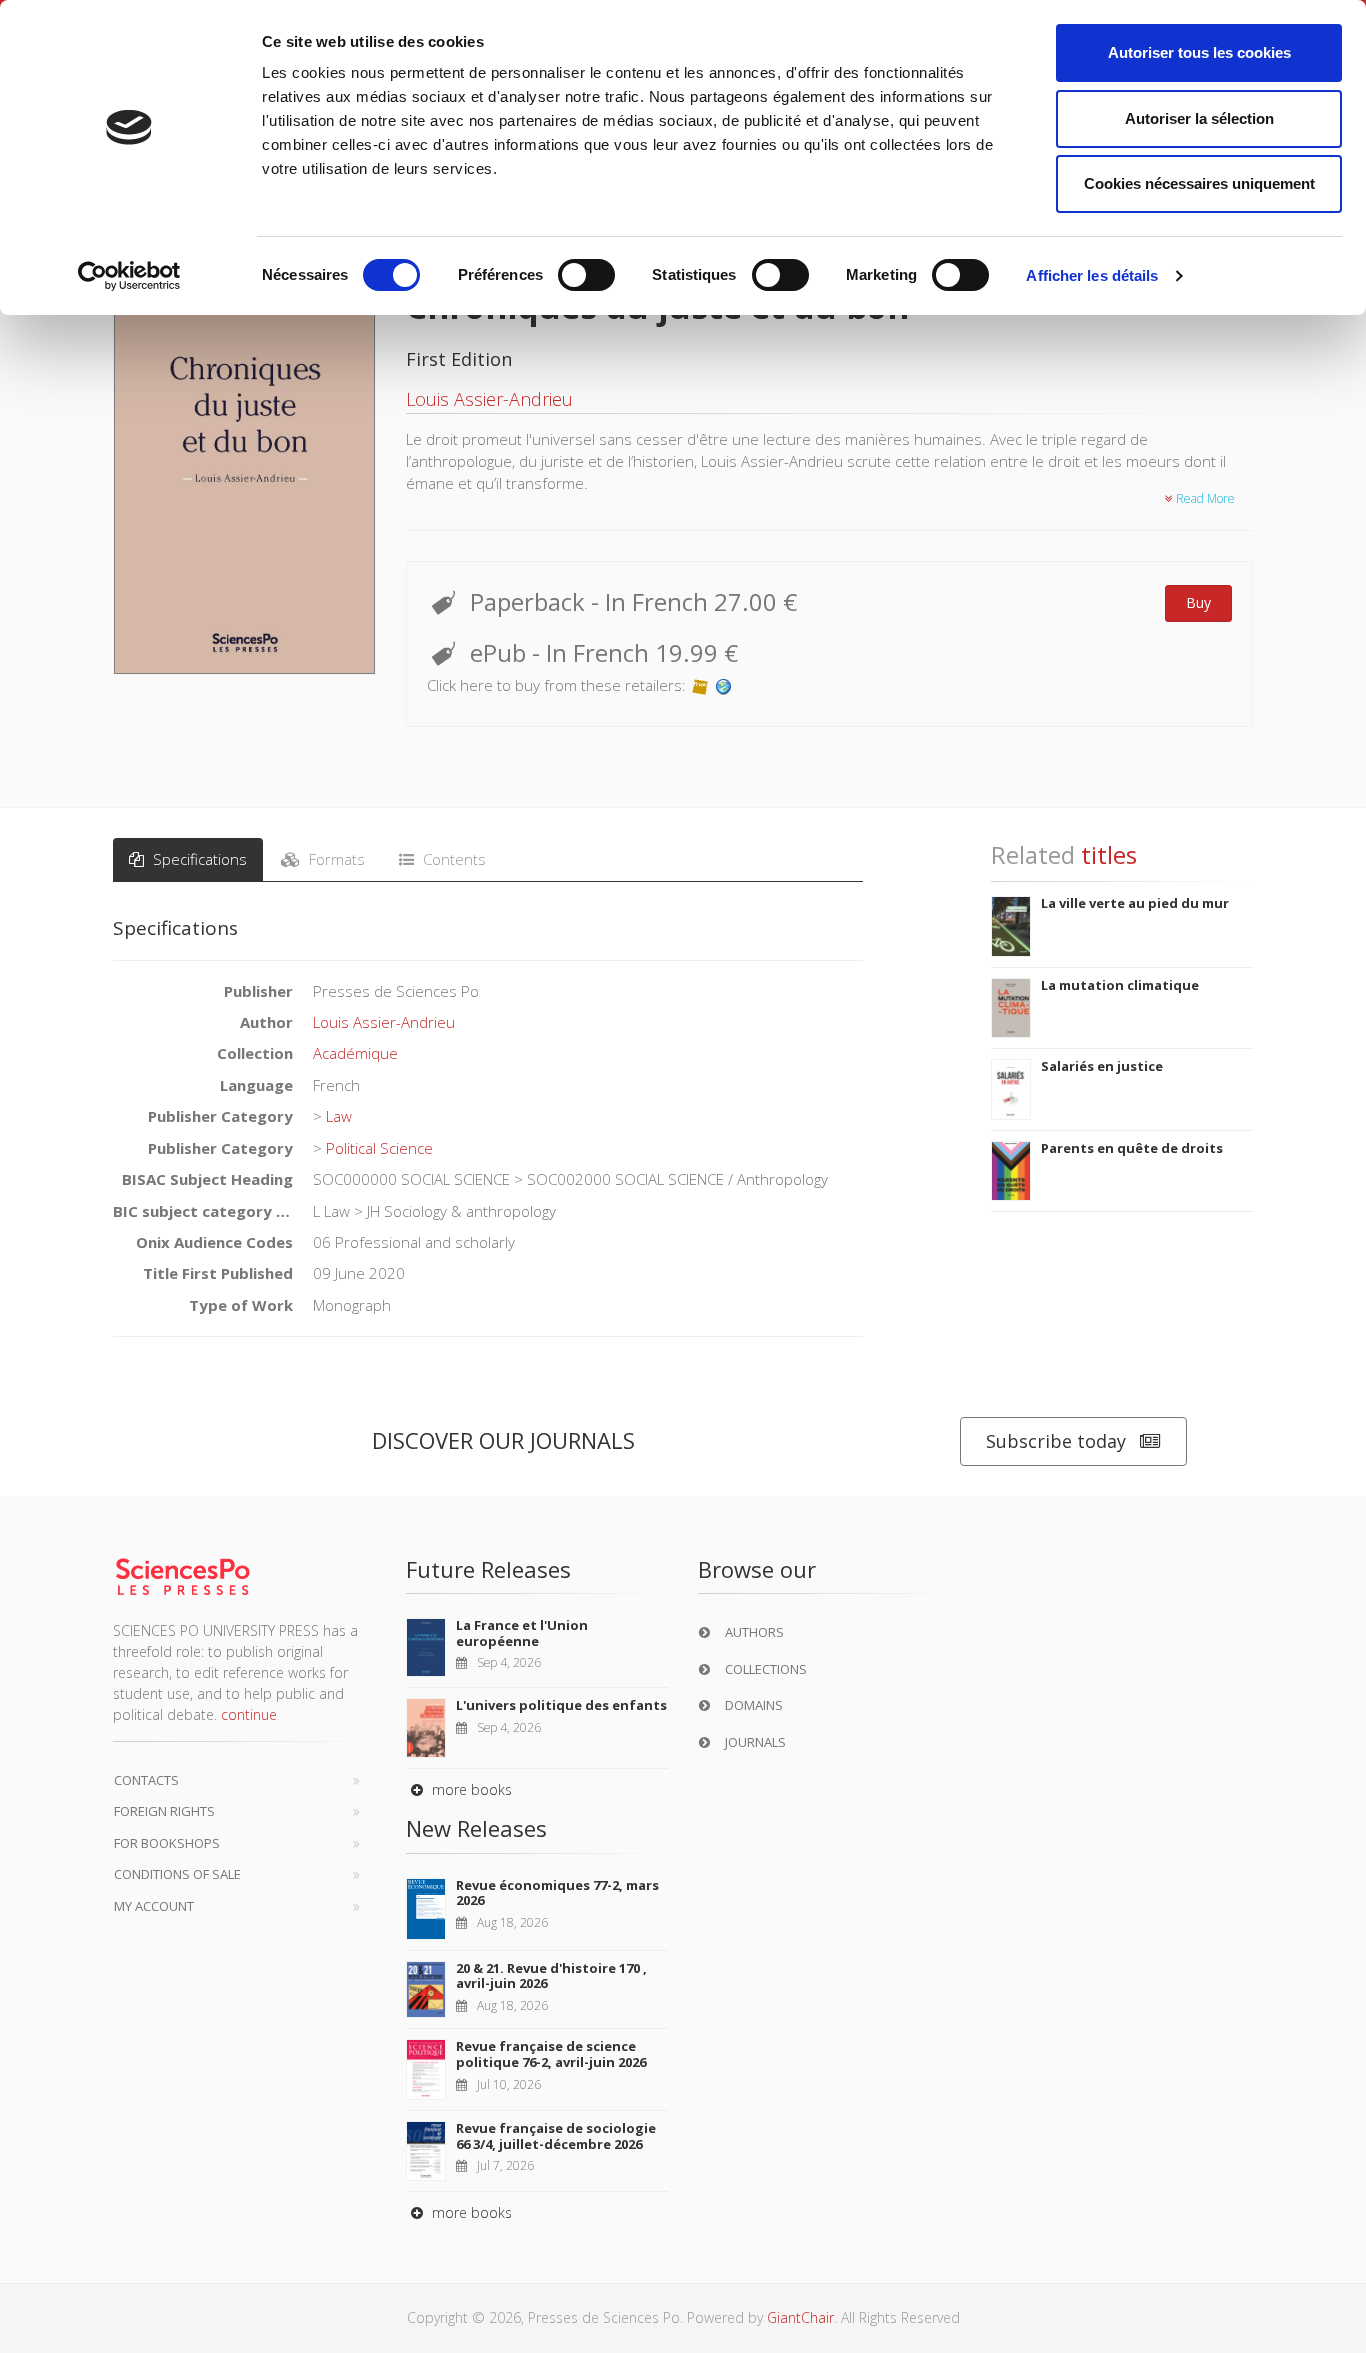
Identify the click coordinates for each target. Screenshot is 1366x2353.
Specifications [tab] (198, 859)
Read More (1204, 498)
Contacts (146, 1780)
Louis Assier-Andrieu (489, 399)
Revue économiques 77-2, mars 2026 (557, 1893)
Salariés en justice (1102, 1066)
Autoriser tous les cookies (1199, 52)
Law (339, 1116)
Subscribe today (1056, 1441)
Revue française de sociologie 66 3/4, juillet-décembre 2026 (556, 2136)
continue (249, 1714)
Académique (355, 1053)
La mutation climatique (1120, 985)
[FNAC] (700, 685)
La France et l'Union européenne (522, 1633)
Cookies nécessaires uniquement (1199, 183)
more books (470, 1789)
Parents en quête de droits (1132, 1148)
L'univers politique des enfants (561, 1705)
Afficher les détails (1092, 275)
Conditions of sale (177, 1874)
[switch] (586, 275)
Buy (1198, 602)
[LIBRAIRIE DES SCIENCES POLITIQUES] (724, 685)
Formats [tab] (335, 859)
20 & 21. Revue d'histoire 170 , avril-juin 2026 (551, 1976)
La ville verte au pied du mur (1135, 903)
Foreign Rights (164, 1811)
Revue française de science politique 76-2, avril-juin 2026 (551, 2054)
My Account (154, 1906)
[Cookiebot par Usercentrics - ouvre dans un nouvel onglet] (129, 276)
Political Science (379, 1148)
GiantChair (800, 2317)
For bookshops (167, 1843)
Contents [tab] (452, 859)
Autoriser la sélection (1199, 118)
